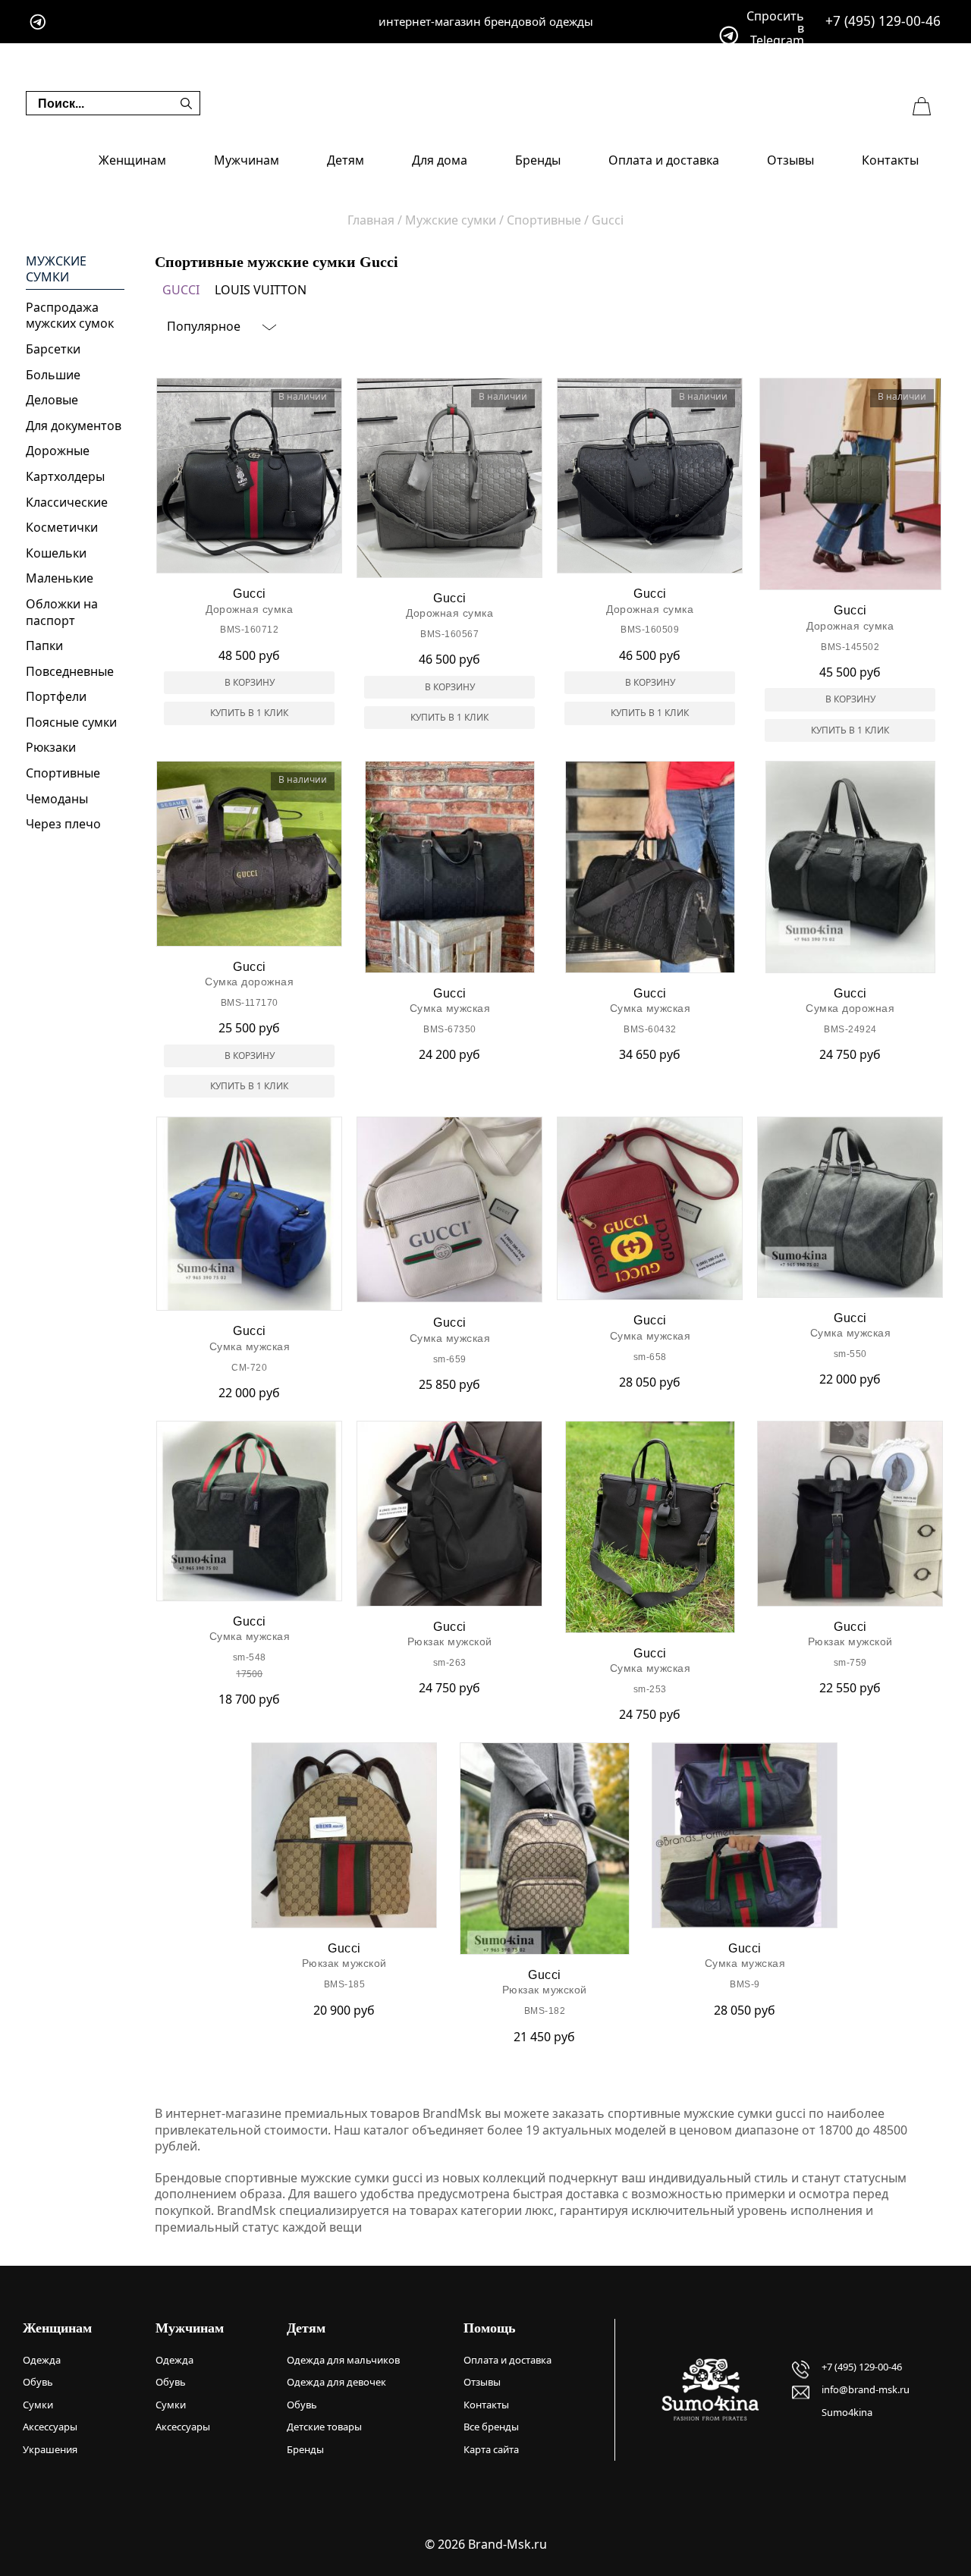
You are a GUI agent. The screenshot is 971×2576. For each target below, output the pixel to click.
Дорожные (58, 451)
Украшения (50, 2449)
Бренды (538, 160)
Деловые (52, 400)
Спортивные (63, 773)
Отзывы (790, 160)
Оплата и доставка (664, 160)
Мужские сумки (56, 270)
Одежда (42, 2360)
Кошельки (56, 553)
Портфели (56, 696)
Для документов (74, 426)
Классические (67, 502)
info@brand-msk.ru (866, 2389)
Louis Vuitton (261, 290)
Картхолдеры (65, 476)
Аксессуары (50, 2427)
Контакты (890, 160)
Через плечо (63, 824)
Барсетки (53, 349)
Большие (53, 375)
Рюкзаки (51, 747)
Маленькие (60, 578)
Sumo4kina (847, 2412)
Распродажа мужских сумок (70, 316)
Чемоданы (57, 799)
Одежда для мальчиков (343, 2360)
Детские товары (324, 2427)
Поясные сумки (71, 722)
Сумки (38, 2405)
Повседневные (70, 671)
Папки (44, 646)
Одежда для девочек (336, 2382)
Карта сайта (491, 2449)
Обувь (38, 2382)
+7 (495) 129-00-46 (883, 21)
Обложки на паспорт (62, 612)
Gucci (181, 290)
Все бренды (491, 2427)
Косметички (62, 527)
